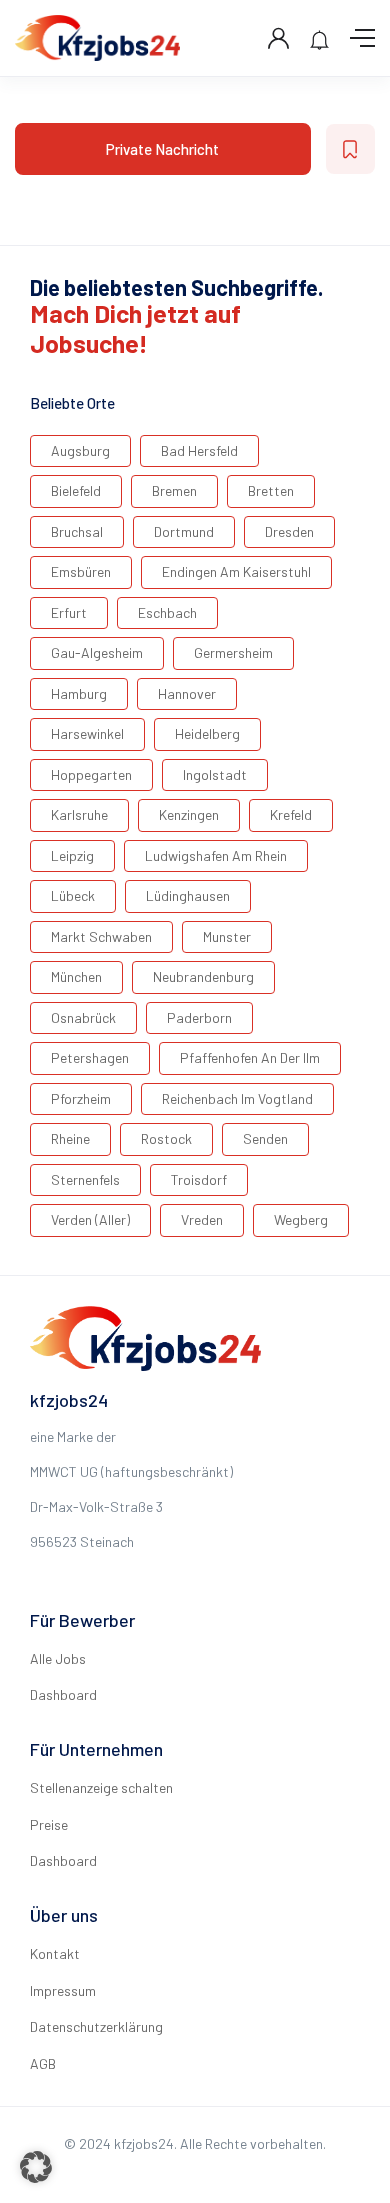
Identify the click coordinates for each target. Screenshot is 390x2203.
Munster (227, 936)
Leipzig (72, 855)
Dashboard (63, 1694)
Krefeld (291, 814)
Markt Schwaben (101, 936)
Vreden (202, 1219)
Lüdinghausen (188, 895)
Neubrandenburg (203, 976)
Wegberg (301, 1219)
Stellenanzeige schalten (101, 1787)
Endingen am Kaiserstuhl (236, 571)
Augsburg (80, 450)
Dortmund (184, 531)
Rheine (70, 1138)
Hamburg (79, 693)
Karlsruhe (79, 814)
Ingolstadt (215, 774)
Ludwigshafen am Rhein (216, 855)
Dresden (289, 531)
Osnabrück (83, 1017)
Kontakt (55, 1953)
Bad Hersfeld (199, 450)
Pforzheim (81, 1098)
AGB (43, 2063)
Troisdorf (199, 1179)
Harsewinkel (87, 733)
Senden (265, 1138)
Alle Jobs (58, 1658)
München (76, 976)
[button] (36, 2167)
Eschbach (167, 612)
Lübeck (73, 895)
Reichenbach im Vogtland (237, 1098)
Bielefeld (76, 490)
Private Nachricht (162, 149)
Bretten (271, 490)
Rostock (166, 1138)
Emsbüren (81, 571)
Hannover (187, 693)
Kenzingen (189, 814)
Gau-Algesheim (97, 652)
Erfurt (69, 612)
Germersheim (233, 652)
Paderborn (199, 1017)
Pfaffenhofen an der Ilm (250, 1057)
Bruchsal (77, 531)
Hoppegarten (91, 774)
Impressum (63, 1990)
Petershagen (90, 1057)
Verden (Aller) (90, 1219)
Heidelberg (207, 733)
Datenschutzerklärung (96, 2026)
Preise (49, 1824)
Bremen (174, 490)
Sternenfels (85, 1179)
